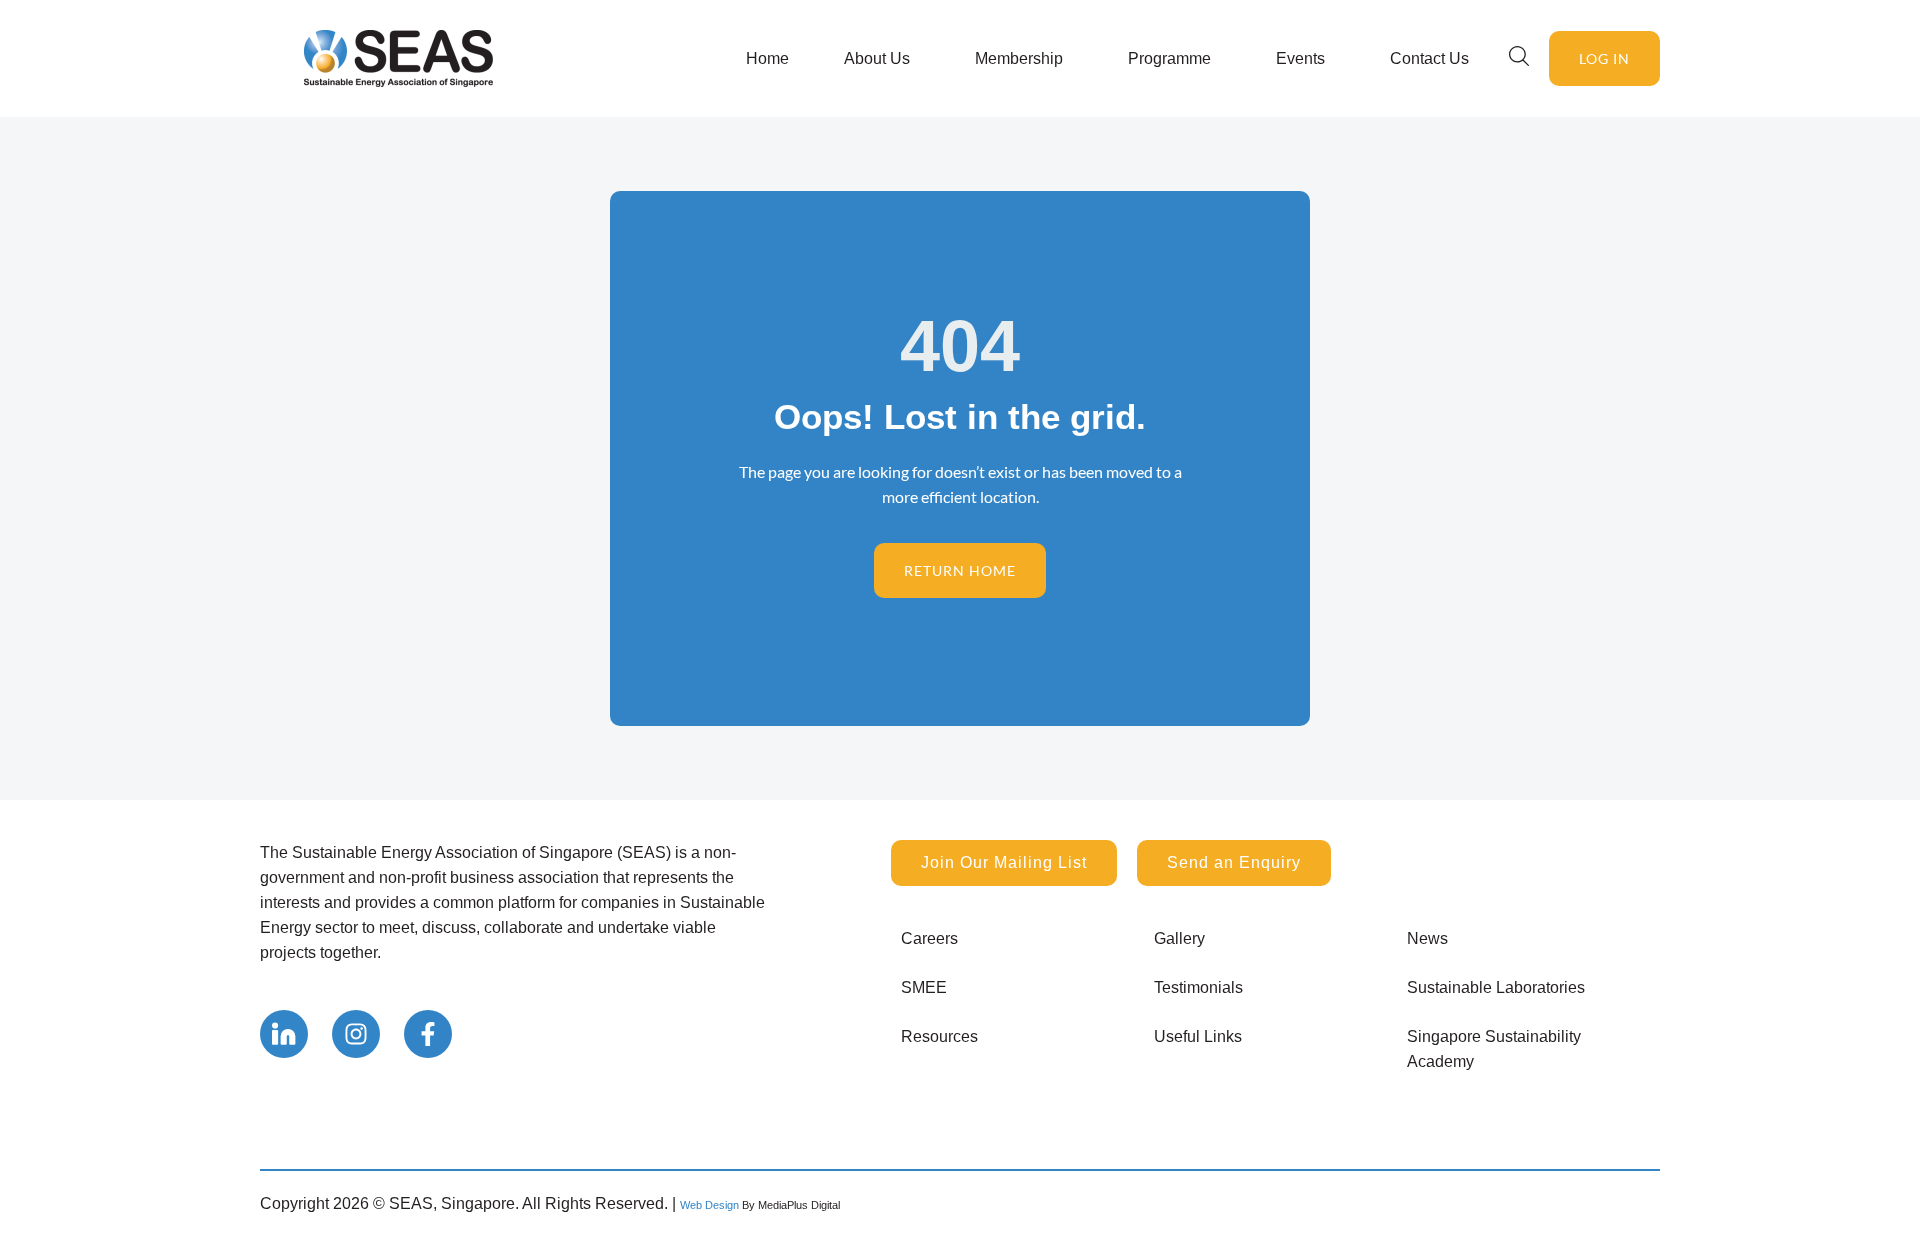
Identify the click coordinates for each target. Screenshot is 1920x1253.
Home (767, 58)
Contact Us (1429, 58)
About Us (877, 58)
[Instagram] (356, 1034)
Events (1300, 58)
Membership (1019, 58)
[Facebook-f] (428, 1034)
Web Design (709, 1205)
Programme (1169, 58)
